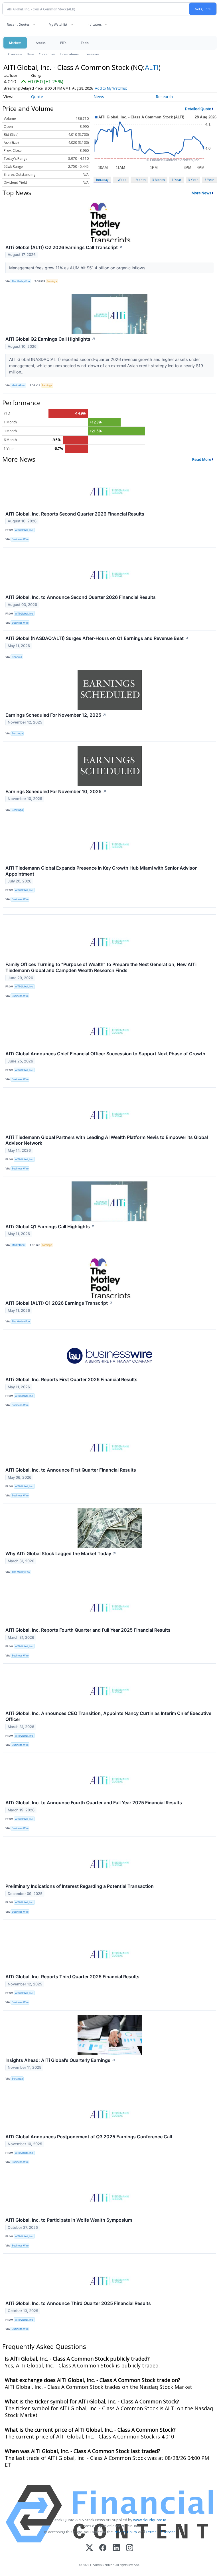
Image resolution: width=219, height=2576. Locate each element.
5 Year (209, 180)
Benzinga (17, 733)
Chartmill (17, 657)
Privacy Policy (125, 2532)
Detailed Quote (198, 109)
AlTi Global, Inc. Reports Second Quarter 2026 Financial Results (75, 514)
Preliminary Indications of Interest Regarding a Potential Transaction (80, 1886)
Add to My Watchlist (111, 88)
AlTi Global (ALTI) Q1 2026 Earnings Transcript (59, 1303)
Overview (15, 54)
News (30, 54)
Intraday (102, 180)
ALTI (152, 67)
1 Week (121, 180)
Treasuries (92, 54)
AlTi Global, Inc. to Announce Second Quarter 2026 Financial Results (81, 597)
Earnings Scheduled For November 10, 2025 (56, 791)
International (70, 54)
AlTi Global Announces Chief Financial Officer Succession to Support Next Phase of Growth (105, 1054)
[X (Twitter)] (89, 2548)
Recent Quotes (18, 24)
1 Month (139, 180)
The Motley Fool (21, 281)
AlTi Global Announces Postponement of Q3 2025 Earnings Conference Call (89, 2137)
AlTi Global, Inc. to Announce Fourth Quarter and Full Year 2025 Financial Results (94, 1803)
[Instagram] (130, 2548)
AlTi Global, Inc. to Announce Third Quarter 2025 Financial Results (78, 2303)
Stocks (41, 43)
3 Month (159, 180)
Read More (202, 459)
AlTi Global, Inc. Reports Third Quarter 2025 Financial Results (72, 1977)
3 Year (193, 180)
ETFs (63, 43)
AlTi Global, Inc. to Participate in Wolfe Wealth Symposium (69, 2220)
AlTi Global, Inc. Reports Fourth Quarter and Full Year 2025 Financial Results (88, 1630)
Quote (37, 97)
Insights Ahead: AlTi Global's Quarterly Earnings (60, 2060)
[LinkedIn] (116, 2548)
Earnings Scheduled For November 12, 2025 (56, 715)
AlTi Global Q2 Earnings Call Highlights (50, 339)
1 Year (177, 180)
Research (164, 97)
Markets (15, 43)
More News (201, 193)
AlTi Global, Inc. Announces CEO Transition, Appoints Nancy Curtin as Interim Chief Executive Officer (108, 1716)
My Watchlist (58, 24)
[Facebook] (103, 2548)
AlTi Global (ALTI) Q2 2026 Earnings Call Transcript (64, 247)
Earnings (52, 281)
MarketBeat (19, 385)
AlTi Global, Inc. (24, 530)
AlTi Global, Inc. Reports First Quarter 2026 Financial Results (71, 1379)
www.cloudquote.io (150, 2520)
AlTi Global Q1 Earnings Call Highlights (50, 1227)
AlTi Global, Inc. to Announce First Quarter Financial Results (71, 1470)
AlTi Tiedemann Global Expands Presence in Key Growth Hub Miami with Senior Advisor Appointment (101, 871)
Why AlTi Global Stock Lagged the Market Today (61, 1553)
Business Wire (20, 539)
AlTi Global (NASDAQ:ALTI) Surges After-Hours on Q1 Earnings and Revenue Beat (97, 638)
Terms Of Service (161, 2532)
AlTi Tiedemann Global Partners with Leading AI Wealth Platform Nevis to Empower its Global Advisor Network (107, 1140)
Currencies (47, 54)
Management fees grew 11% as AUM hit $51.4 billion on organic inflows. (78, 268)
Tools (85, 43)
